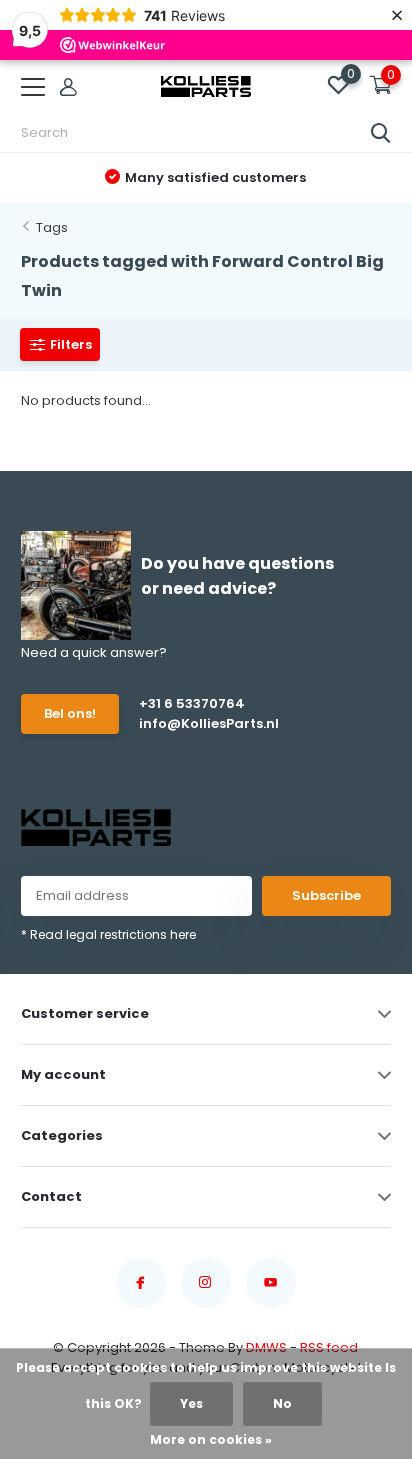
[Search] (381, 133)
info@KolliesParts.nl (209, 723)
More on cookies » (211, 1439)
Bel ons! (70, 713)
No (282, 1403)
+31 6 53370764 (192, 703)
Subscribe (326, 895)
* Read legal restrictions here (108, 934)
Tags (52, 227)
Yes (191, 1403)
